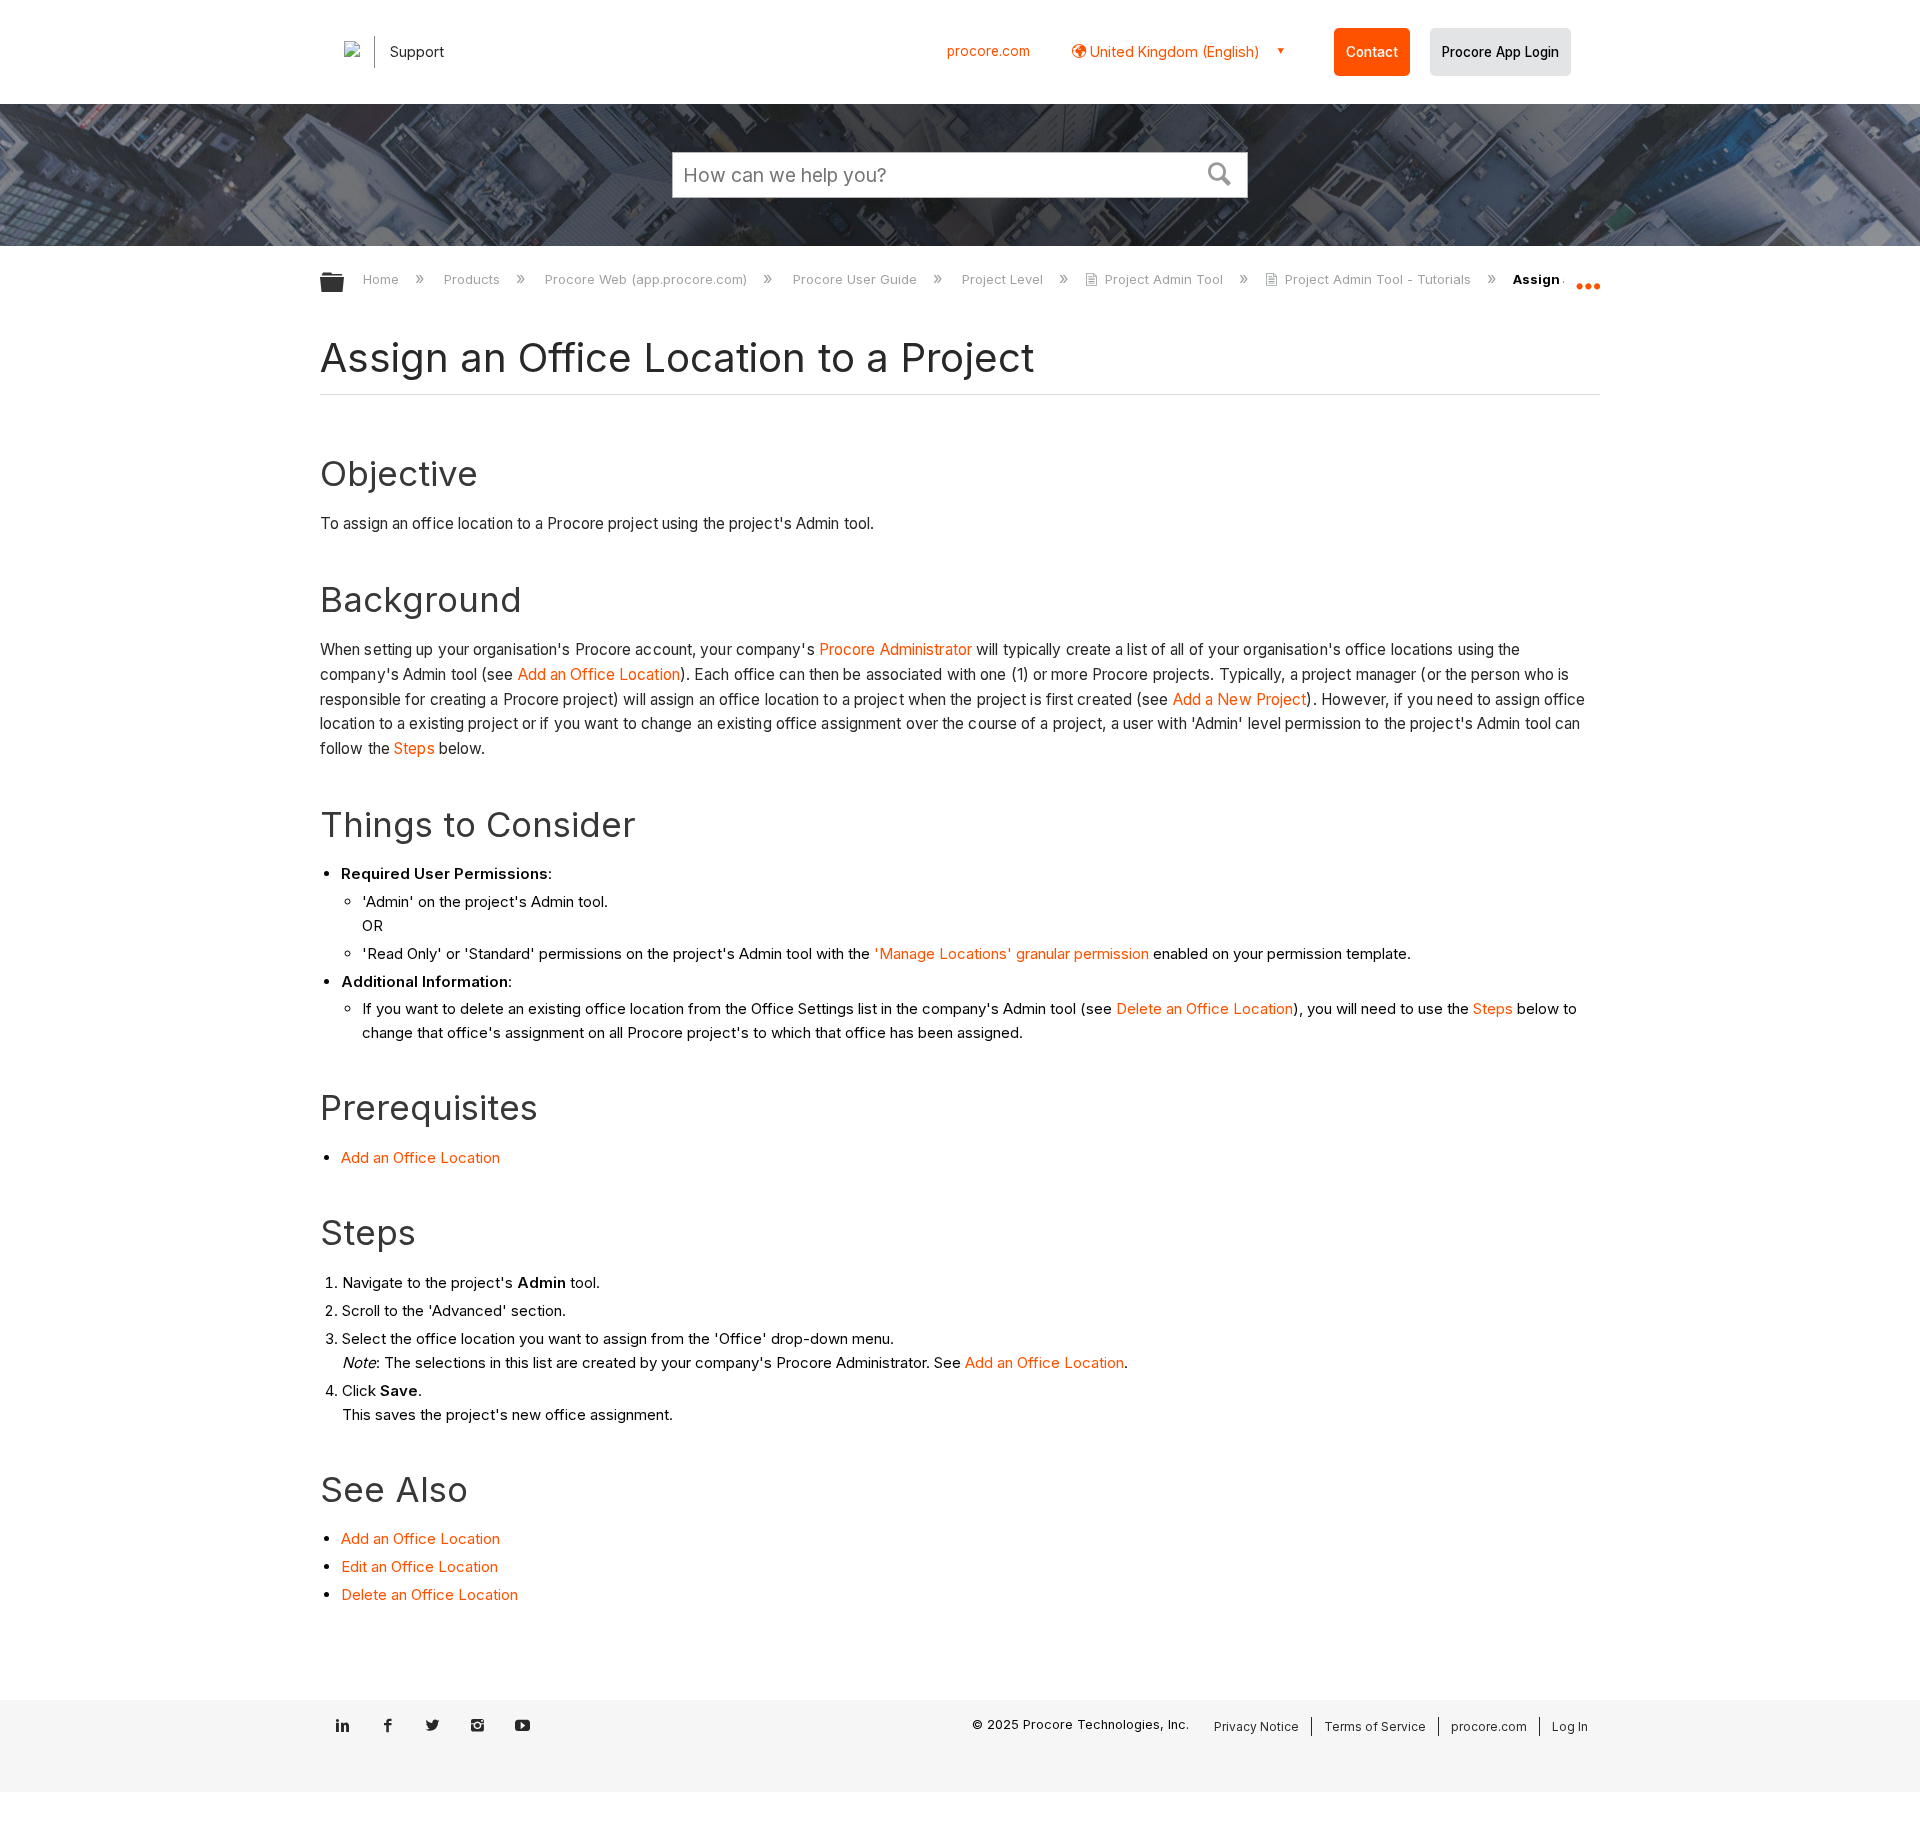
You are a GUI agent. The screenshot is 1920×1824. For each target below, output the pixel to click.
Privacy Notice (1256, 1726)
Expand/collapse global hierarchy (345, 283)
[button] (1220, 172)
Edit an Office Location (419, 1566)
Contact (1372, 52)
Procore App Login (1500, 52)
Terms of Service (1375, 1726)
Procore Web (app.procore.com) (648, 279)
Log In (1570, 1726)
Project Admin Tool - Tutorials (1378, 279)
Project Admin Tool (1164, 279)
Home (383, 279)
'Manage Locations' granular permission (1011, 953)
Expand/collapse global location (1588, 277)
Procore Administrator (895, 649)
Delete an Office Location (1204, 1008)
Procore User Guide (856, 279)
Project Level (1004, 279)
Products (474, 279)
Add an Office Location (599, 674)
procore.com (988, 51)
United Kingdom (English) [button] (1173, 51)
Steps (414, 748)
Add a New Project (1240, 699)
